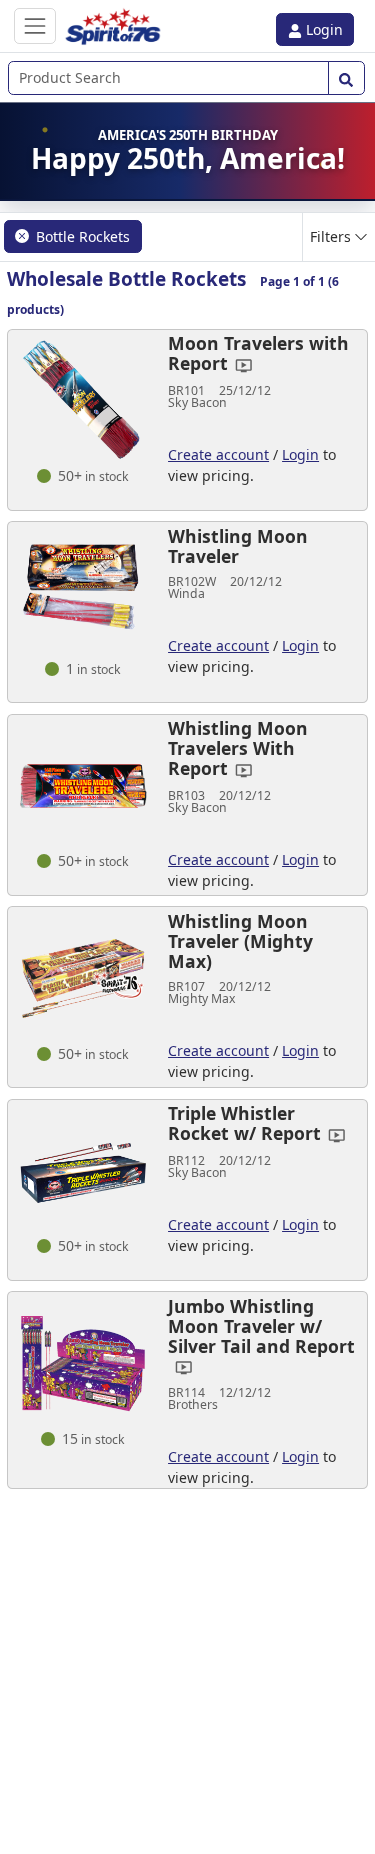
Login (322, 29)
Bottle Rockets (83, 236)
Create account (218, 454)
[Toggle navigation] (35, 25)
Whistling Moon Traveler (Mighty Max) (240, 941)
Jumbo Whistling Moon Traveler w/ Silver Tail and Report (261, 1326)
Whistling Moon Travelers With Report (238, 748)
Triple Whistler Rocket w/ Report (244, 1123)
